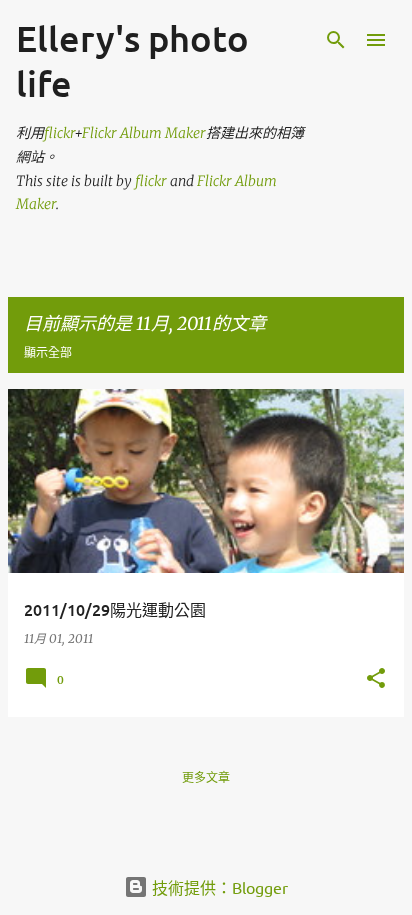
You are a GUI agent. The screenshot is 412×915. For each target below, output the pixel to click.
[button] (376, 679)
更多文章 (206, 777)
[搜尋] (336, 40)
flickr (59, 133)
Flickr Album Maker (144, 133)
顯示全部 (48, 352)
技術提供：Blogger (218, 887)
